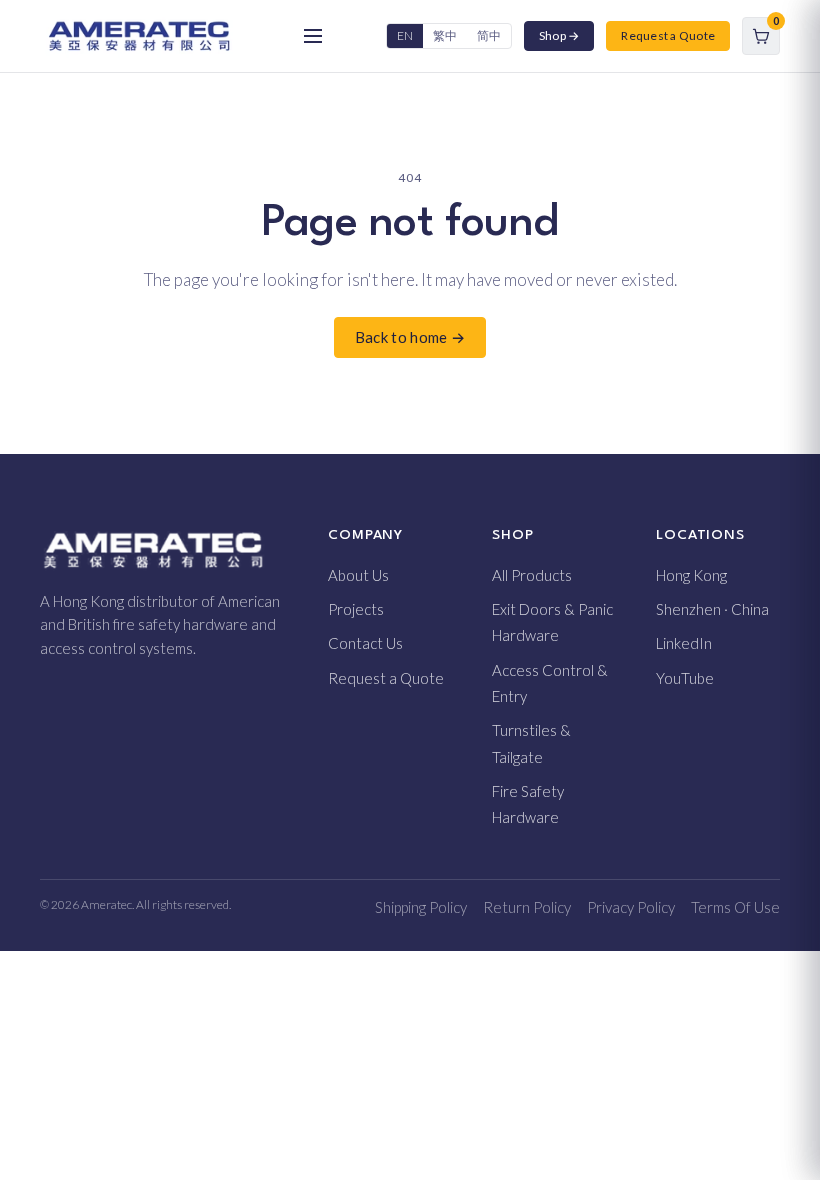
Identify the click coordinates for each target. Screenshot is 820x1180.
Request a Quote (668, 35)
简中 (489, 35)
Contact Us (365, 643)
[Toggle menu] (313, 36)
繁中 (445, 35)
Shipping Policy (421, 907)
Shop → (559, 35)
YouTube (685, 678)
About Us (358, 575)
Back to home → (410, 337)
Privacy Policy (631, 907)
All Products (532, 575)
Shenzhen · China (712, 609)
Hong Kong (691, 575)
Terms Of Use (735, 907)
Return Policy (527, 907)
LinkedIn (684, 643)
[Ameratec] (139, 36)
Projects (356, 609)
